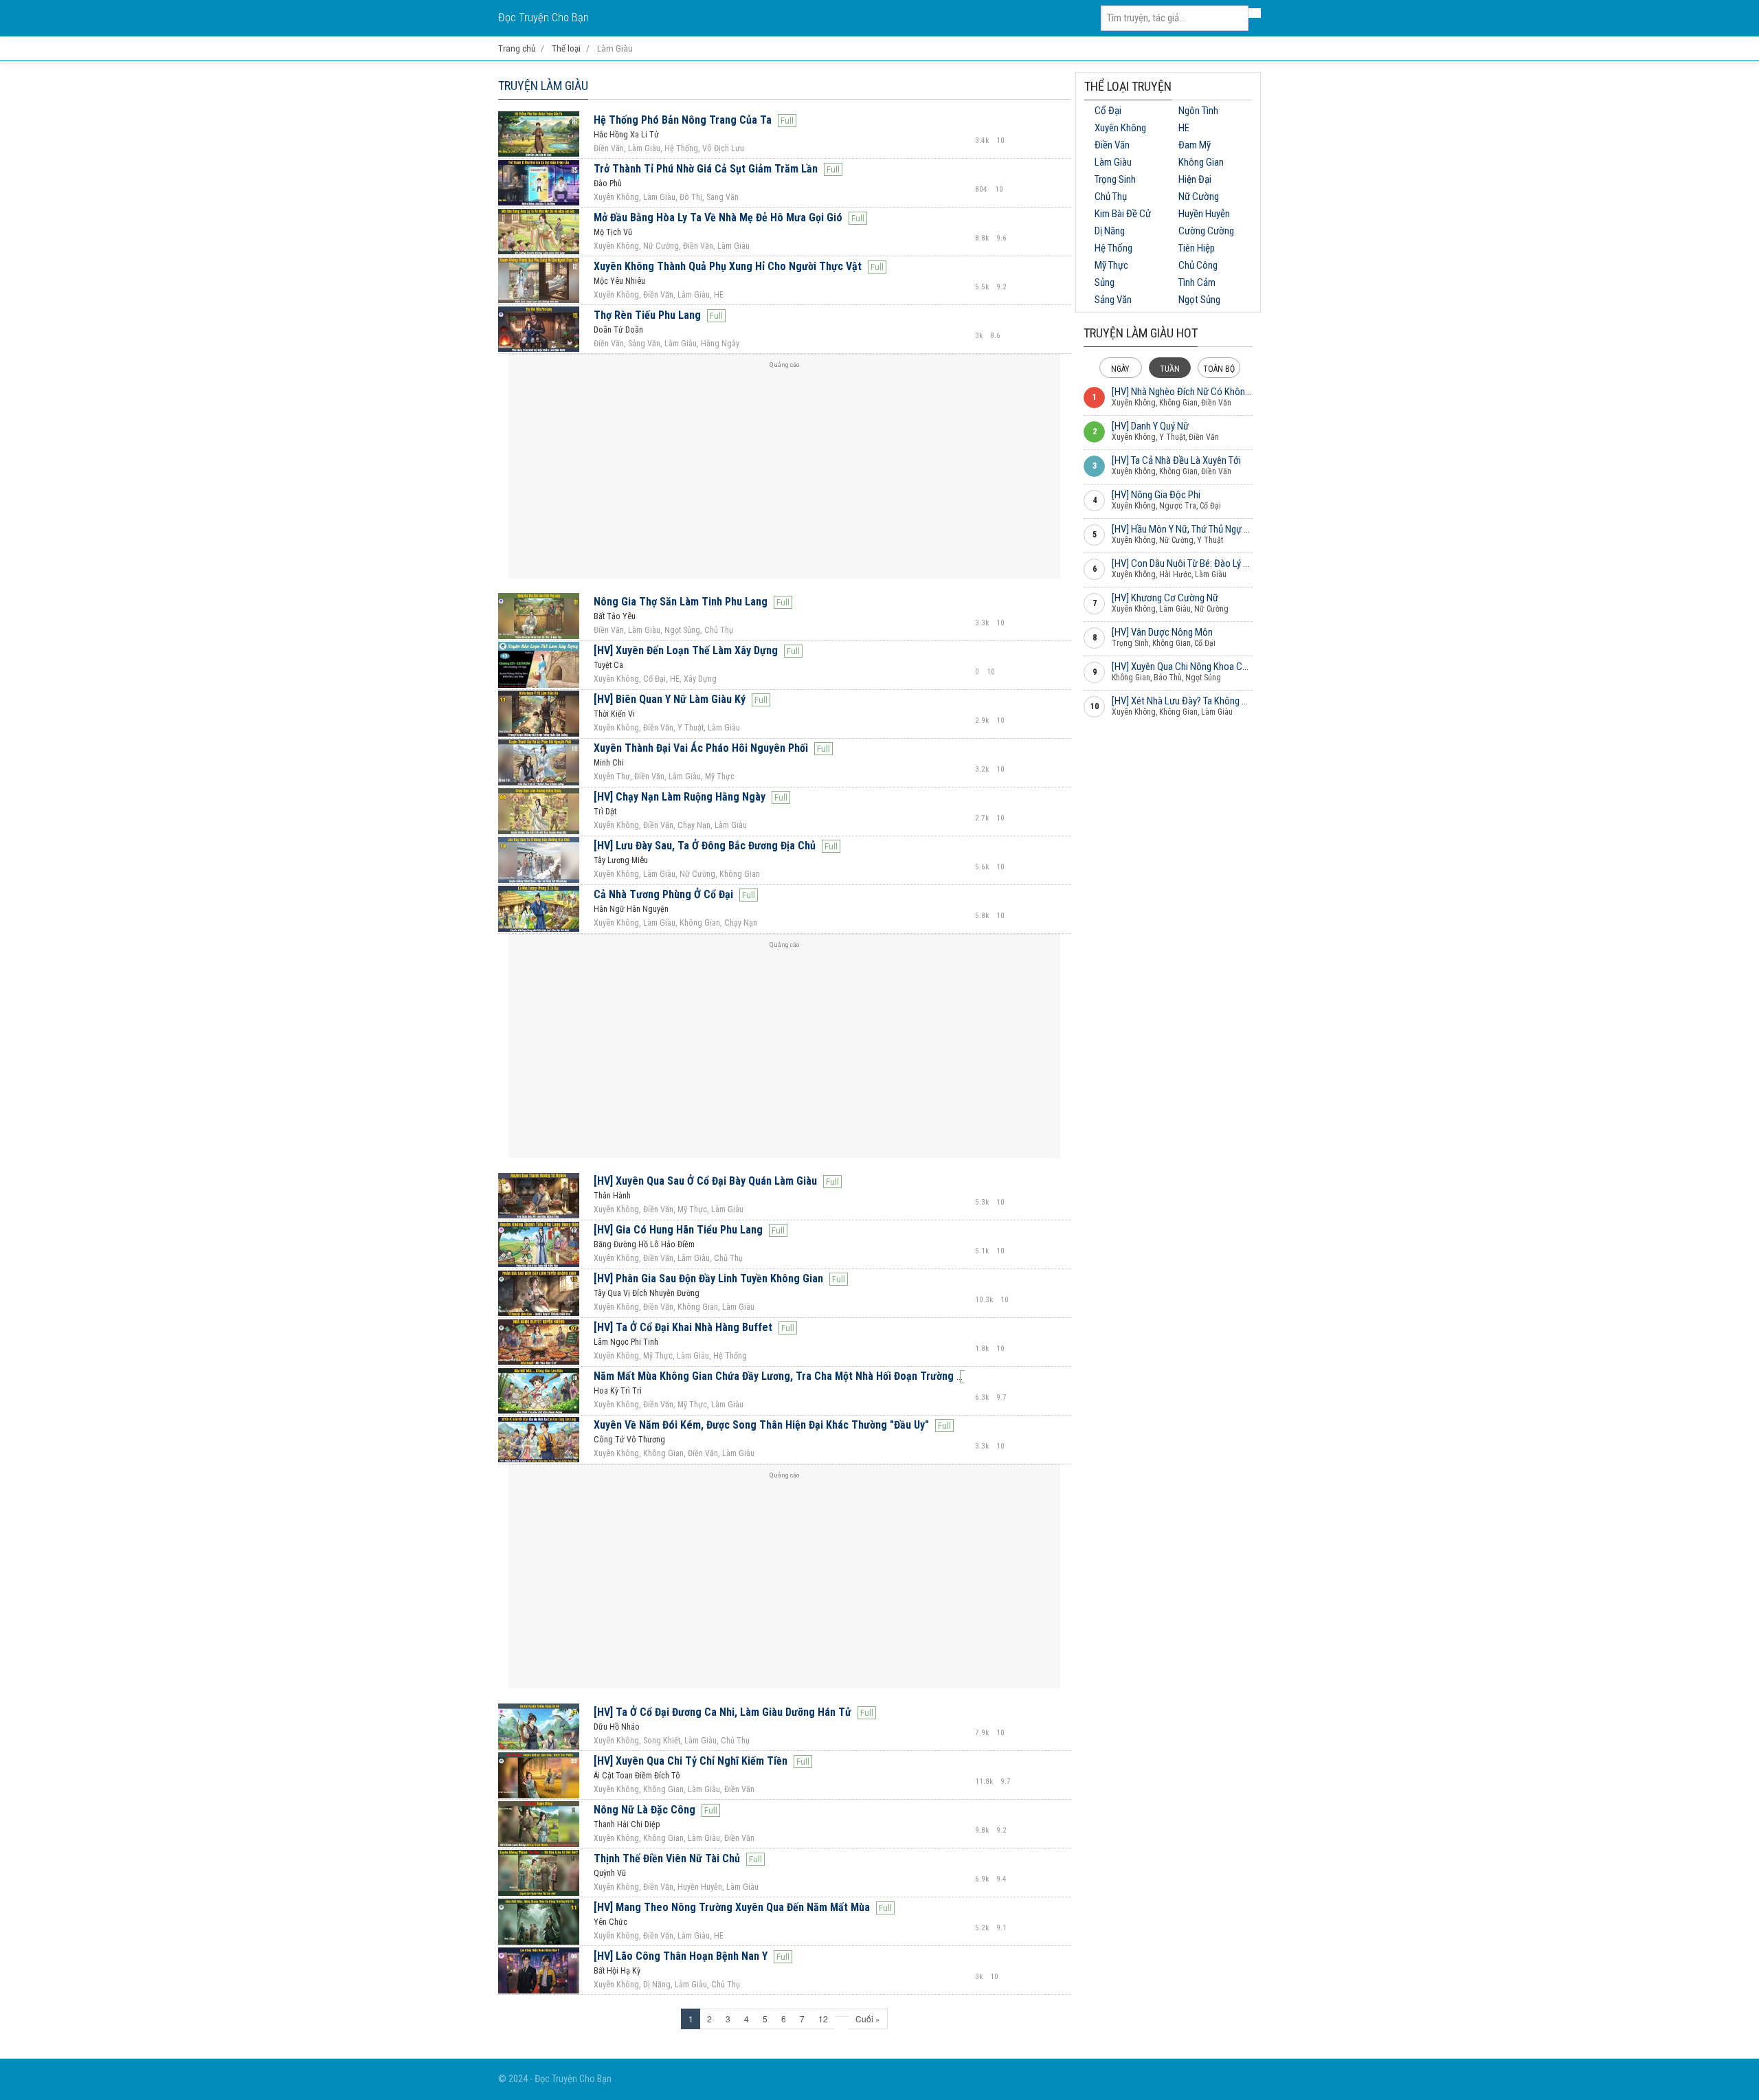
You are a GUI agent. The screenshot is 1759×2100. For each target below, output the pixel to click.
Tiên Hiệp (1197, 248)
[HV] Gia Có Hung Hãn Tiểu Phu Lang (678, 1230)
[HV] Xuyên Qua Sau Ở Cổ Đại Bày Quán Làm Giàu (705, 1181)
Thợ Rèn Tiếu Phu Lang (647, 315)
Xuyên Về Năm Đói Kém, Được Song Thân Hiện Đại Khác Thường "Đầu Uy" (761, 1425)
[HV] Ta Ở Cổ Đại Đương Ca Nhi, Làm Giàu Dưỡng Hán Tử (722, 1712)
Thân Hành (612, 1196)
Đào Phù (608, 183)
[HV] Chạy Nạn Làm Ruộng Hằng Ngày (680, 797)
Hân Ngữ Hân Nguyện (631, 909)
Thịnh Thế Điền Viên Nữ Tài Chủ (667, 1858)
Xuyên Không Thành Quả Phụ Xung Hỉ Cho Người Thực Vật (728, 266)
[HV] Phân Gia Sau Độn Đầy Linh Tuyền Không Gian (708, 1278)
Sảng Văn (1113, 300)
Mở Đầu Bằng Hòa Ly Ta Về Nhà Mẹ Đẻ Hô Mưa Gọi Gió (718, 217)
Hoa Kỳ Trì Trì (618, 1391)
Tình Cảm (1197, 282)
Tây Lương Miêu (621, 860)
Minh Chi (609, 763)
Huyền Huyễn (1204, 214)
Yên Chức (610, 1922)
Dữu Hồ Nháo (617, 1727)
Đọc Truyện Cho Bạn (544, 18)
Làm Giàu (1113, 162)
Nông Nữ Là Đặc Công (645, 1810)
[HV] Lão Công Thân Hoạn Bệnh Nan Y (681, 1956)
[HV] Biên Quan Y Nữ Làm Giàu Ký (670, 699)
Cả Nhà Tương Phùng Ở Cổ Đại (663, 894)
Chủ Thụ (1111, 197)
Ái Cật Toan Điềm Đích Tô (637, 1776)
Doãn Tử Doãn (618, 330)
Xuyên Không (1120, 128)
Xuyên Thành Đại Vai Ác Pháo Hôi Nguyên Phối (701, 748)
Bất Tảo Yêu (615, 616)
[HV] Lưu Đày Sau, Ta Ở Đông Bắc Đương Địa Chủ (705, 846)
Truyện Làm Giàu (543, 86)
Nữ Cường (1199, 197)
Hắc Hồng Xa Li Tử (626, 135)
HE (1184, 128)
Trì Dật (605, 812)
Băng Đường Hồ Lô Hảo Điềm (644, 1244)
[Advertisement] (784, 472)
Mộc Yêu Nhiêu (619, 281)
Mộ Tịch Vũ (613, 232)
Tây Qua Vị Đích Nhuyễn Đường (647, 1293)
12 (823, 2019)
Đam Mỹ (1195, 145)
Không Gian (1201, 162)
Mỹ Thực (1111, 265)
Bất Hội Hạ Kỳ (617, 1971)
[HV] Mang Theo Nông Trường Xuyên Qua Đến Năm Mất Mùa (732, 1907)
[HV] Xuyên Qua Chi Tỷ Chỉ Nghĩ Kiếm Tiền (691, 1761)
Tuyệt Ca (608, 665)
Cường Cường (1206, 231)
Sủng (1105, 282)
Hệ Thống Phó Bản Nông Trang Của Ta (683, 120)
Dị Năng (1110, 231)
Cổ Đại (1108, 111)
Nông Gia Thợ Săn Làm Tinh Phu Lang (681, 602)
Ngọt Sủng (1199, 300)
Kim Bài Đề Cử (1123, 214)
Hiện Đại (1195, 179)
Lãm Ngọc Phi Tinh (626, 1342)
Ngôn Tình (1198, 111)
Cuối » (868, 2019)
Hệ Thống (1113, 248)
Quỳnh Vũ (610, 1873)
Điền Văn (1112, 145)
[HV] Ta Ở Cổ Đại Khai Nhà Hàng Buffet (683, 1327)
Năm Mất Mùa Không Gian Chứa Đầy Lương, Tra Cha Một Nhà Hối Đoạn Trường (774, 1376)
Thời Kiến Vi (614, 714)
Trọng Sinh (1115, 179)
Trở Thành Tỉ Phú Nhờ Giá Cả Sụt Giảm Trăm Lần (706, 169)
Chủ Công (1198, 265)
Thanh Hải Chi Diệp (627, 1824)
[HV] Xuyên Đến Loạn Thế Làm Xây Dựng (686, 650)
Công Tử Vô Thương (629, 1440)
